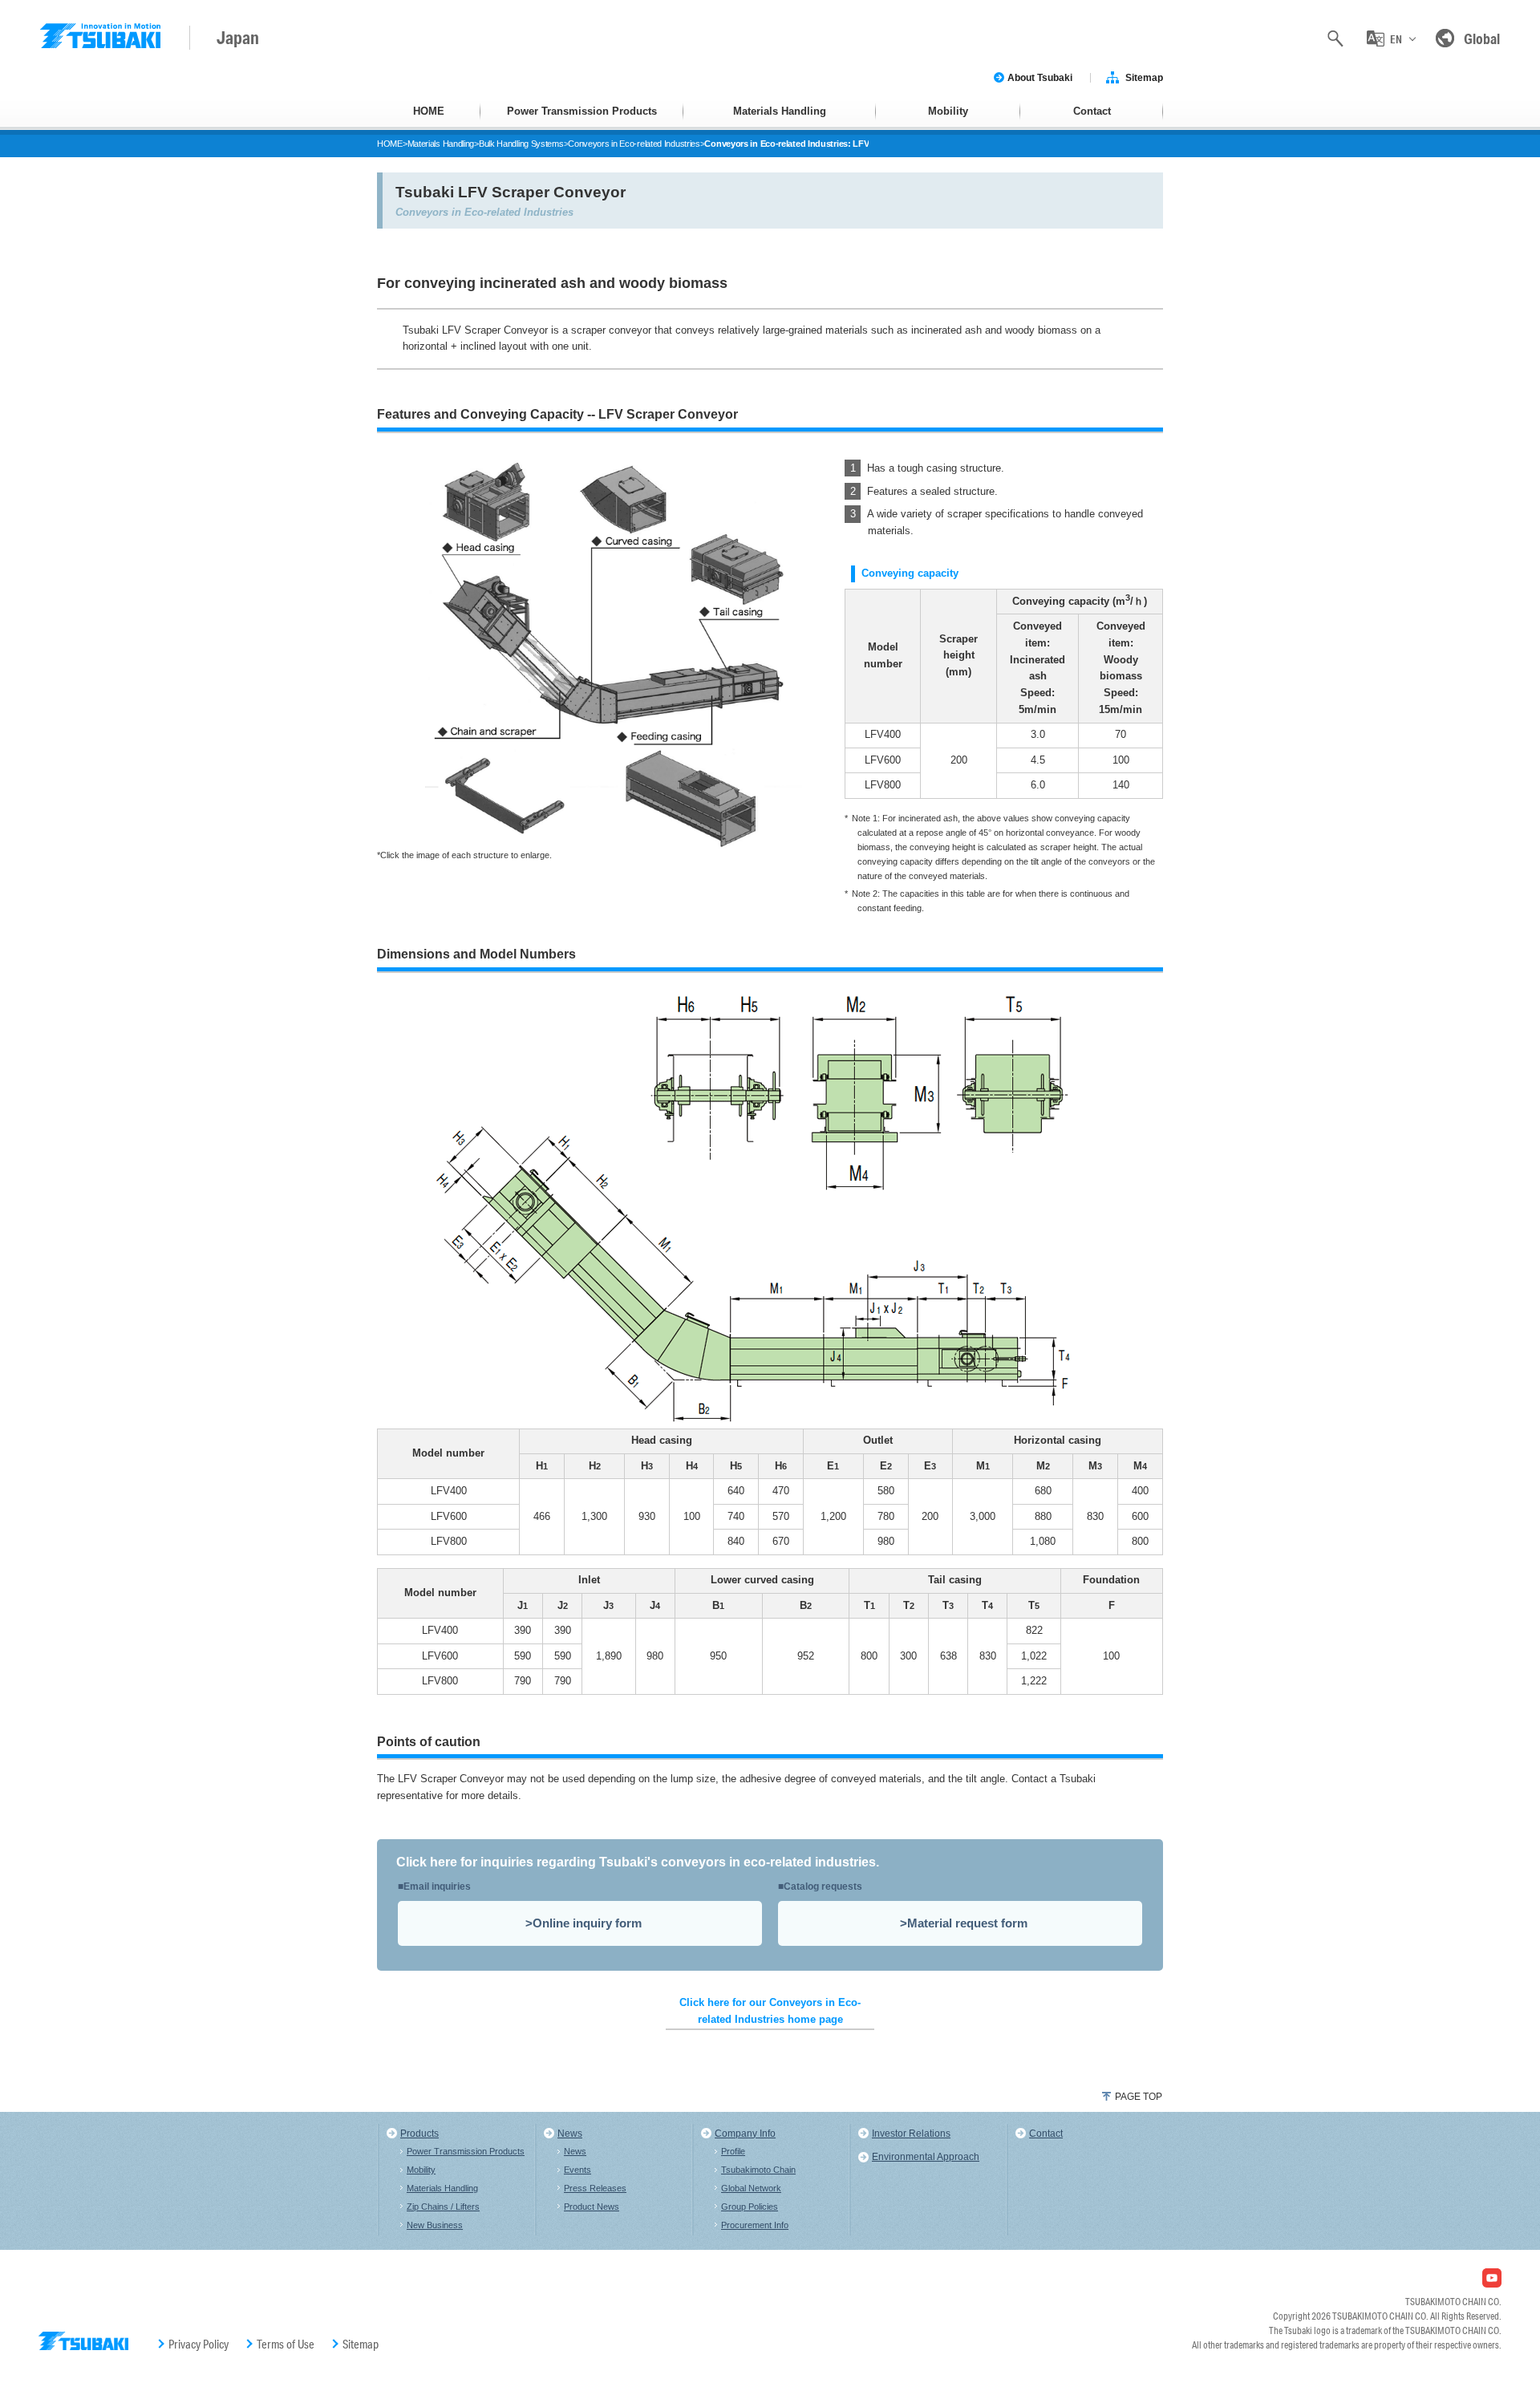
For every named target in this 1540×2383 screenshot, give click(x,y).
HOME (429, 111)
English (1395, 74)
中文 (1396, 109)
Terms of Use (286, 2344)
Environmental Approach (926, 2157)
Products (419, 2134)
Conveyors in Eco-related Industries (634, 144)
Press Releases (595, 2188)
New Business (435, 2225)
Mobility (948, 111)
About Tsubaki (1040, 78)
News (570, 2134)
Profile (733, 2151)
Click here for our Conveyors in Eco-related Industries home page (770, 2011)
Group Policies (750, 2207)
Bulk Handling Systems (521, 144)
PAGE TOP (1139, 2097)
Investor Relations (911, 2134)
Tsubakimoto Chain (758, 2170)
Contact (1092, 111)
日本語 (1395, 145)
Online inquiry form (587, 1923)
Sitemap (1144, 78)
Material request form (967, 1923)
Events (577, 2170)
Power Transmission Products (582, 111)
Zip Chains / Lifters (443, 2207)
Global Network (751, 2188)
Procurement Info (755, 2225)
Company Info (745, 2134)
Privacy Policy (199, 2344)
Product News (592, 2207)
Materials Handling (780, 111)
